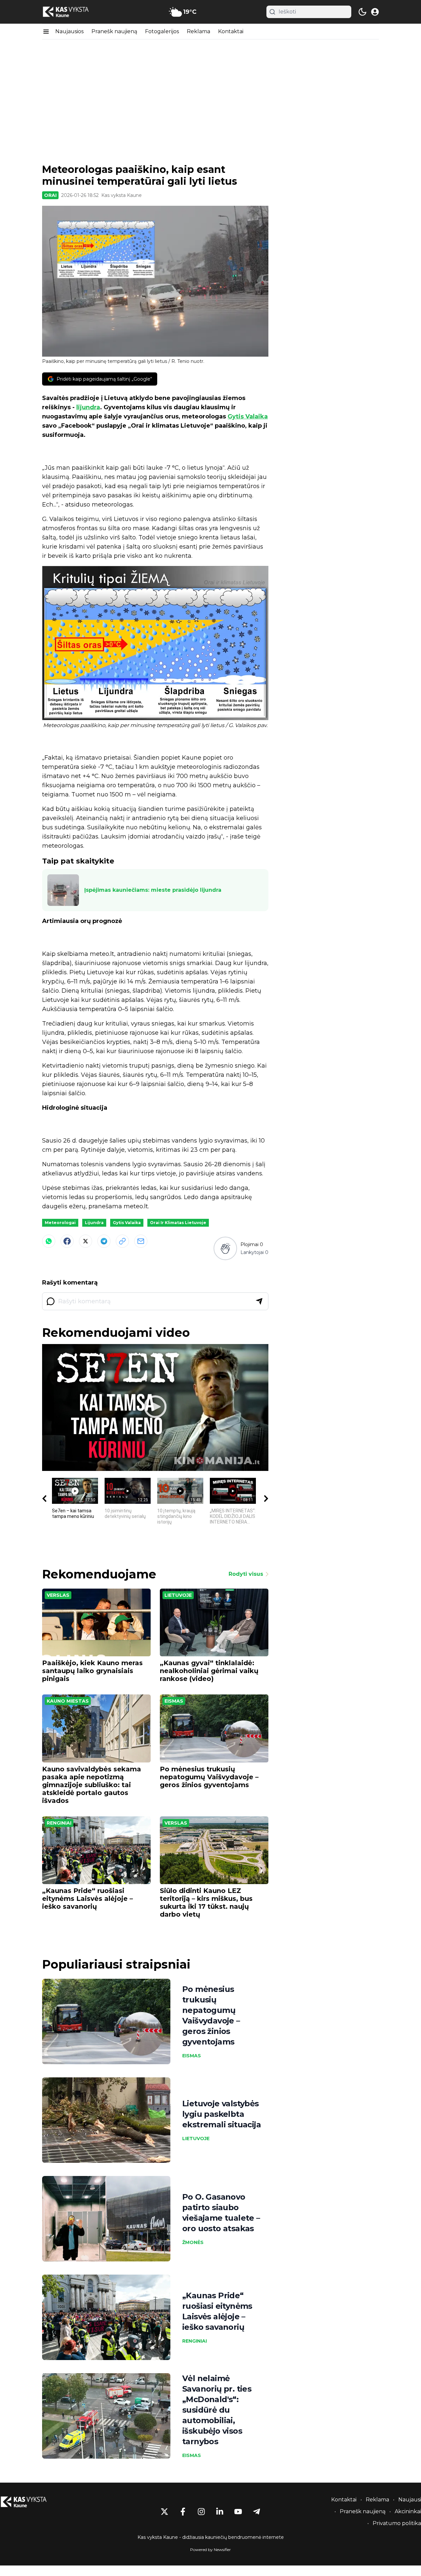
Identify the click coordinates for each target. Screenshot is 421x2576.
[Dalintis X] (86, 1241)
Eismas (174, 1701)
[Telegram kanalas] (257, 2512)
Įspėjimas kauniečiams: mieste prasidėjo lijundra (153, 890)
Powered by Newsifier (210, 2550)
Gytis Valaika (248, 416)
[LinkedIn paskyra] (220, 2512)
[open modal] (375, 12)
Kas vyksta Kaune (122, 195)
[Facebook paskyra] (183, 2512)
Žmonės (193, 2242)
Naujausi (410, 2500)
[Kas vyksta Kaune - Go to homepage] (30, 2502)
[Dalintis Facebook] (67, 1241)
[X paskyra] (164, 2512)
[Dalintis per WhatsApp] (49, 1241)
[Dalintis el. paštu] (141, 1241)
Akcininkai (408, 2511)
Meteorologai (60, 1223)
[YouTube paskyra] (238, 2512)
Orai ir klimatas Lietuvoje (178, 1223)
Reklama (198, 31)
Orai (50, 195)
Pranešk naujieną (114, 31)
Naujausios (69, 31)
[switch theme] (362, 12)
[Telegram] (104, 1241)
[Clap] (225, 1248)
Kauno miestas (68, 1701)
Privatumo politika (397, 2523)
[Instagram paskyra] (201, 2512)
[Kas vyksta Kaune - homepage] (72, 12)
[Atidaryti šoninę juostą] (46, 32)
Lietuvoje (178, 1595)
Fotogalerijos (162, 31)
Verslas (58, 1595)
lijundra (88, 407)
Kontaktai (231, 31)
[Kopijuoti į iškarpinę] (122, 1241)
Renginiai (59, 1823)
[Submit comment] (259, 1301)
